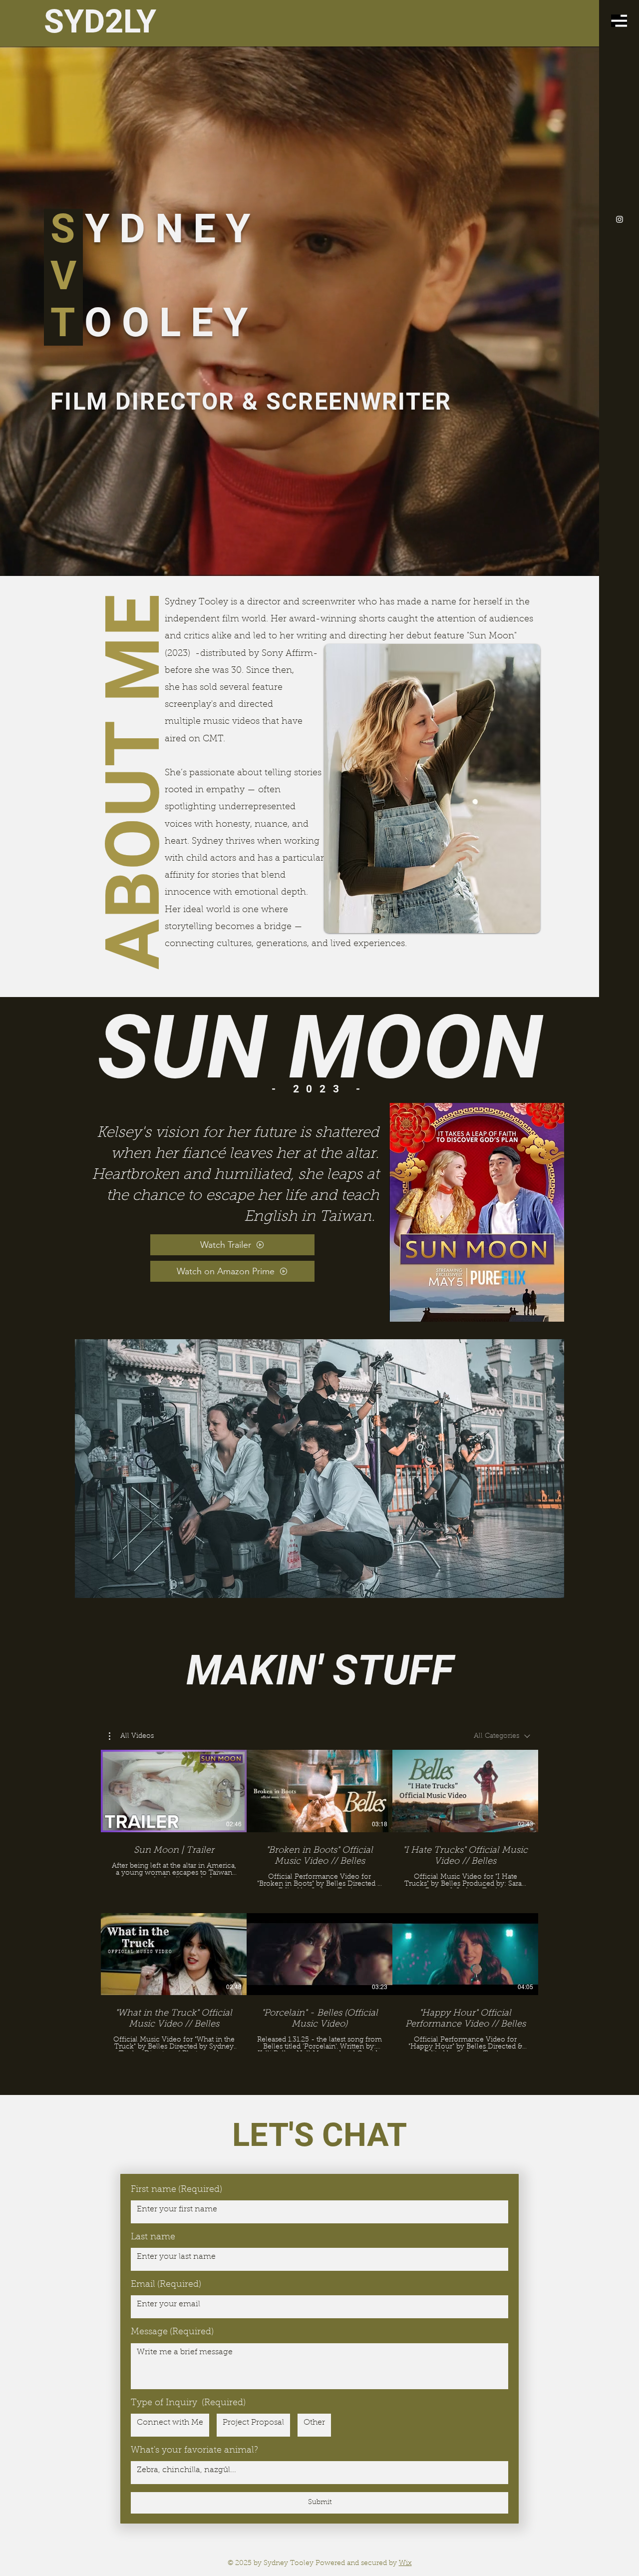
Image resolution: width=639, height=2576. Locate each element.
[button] (619, 21)
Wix (405, 2564)
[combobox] (502, 1736)
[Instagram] (620, 219)
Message (172, 2332)
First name (176, 2190)
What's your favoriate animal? (194, 2451)
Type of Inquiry (188, 2403)
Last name (153, 2237)
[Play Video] (174, 1791)
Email (166, 2285)
